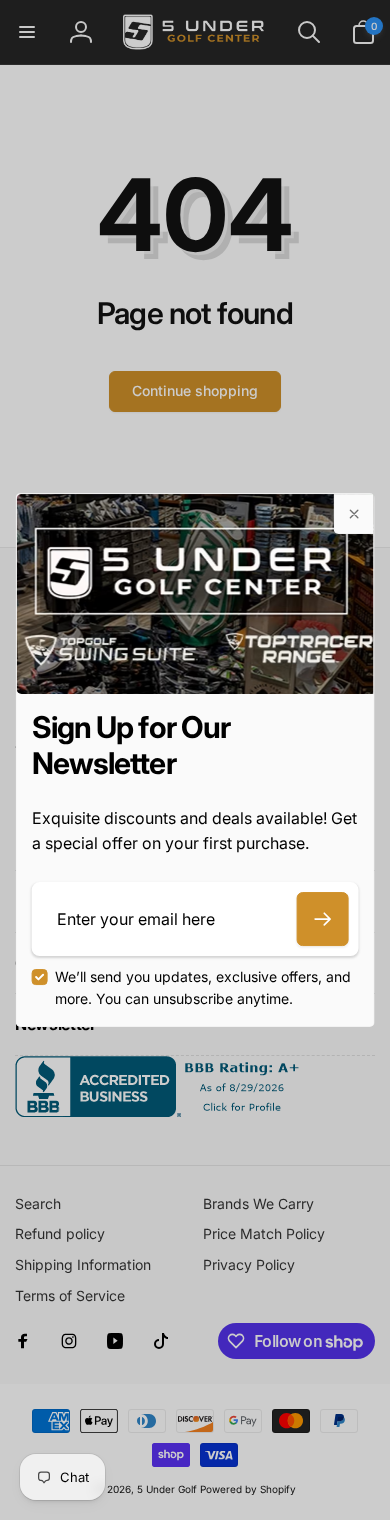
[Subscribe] (322, 919)
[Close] (353, 514)
